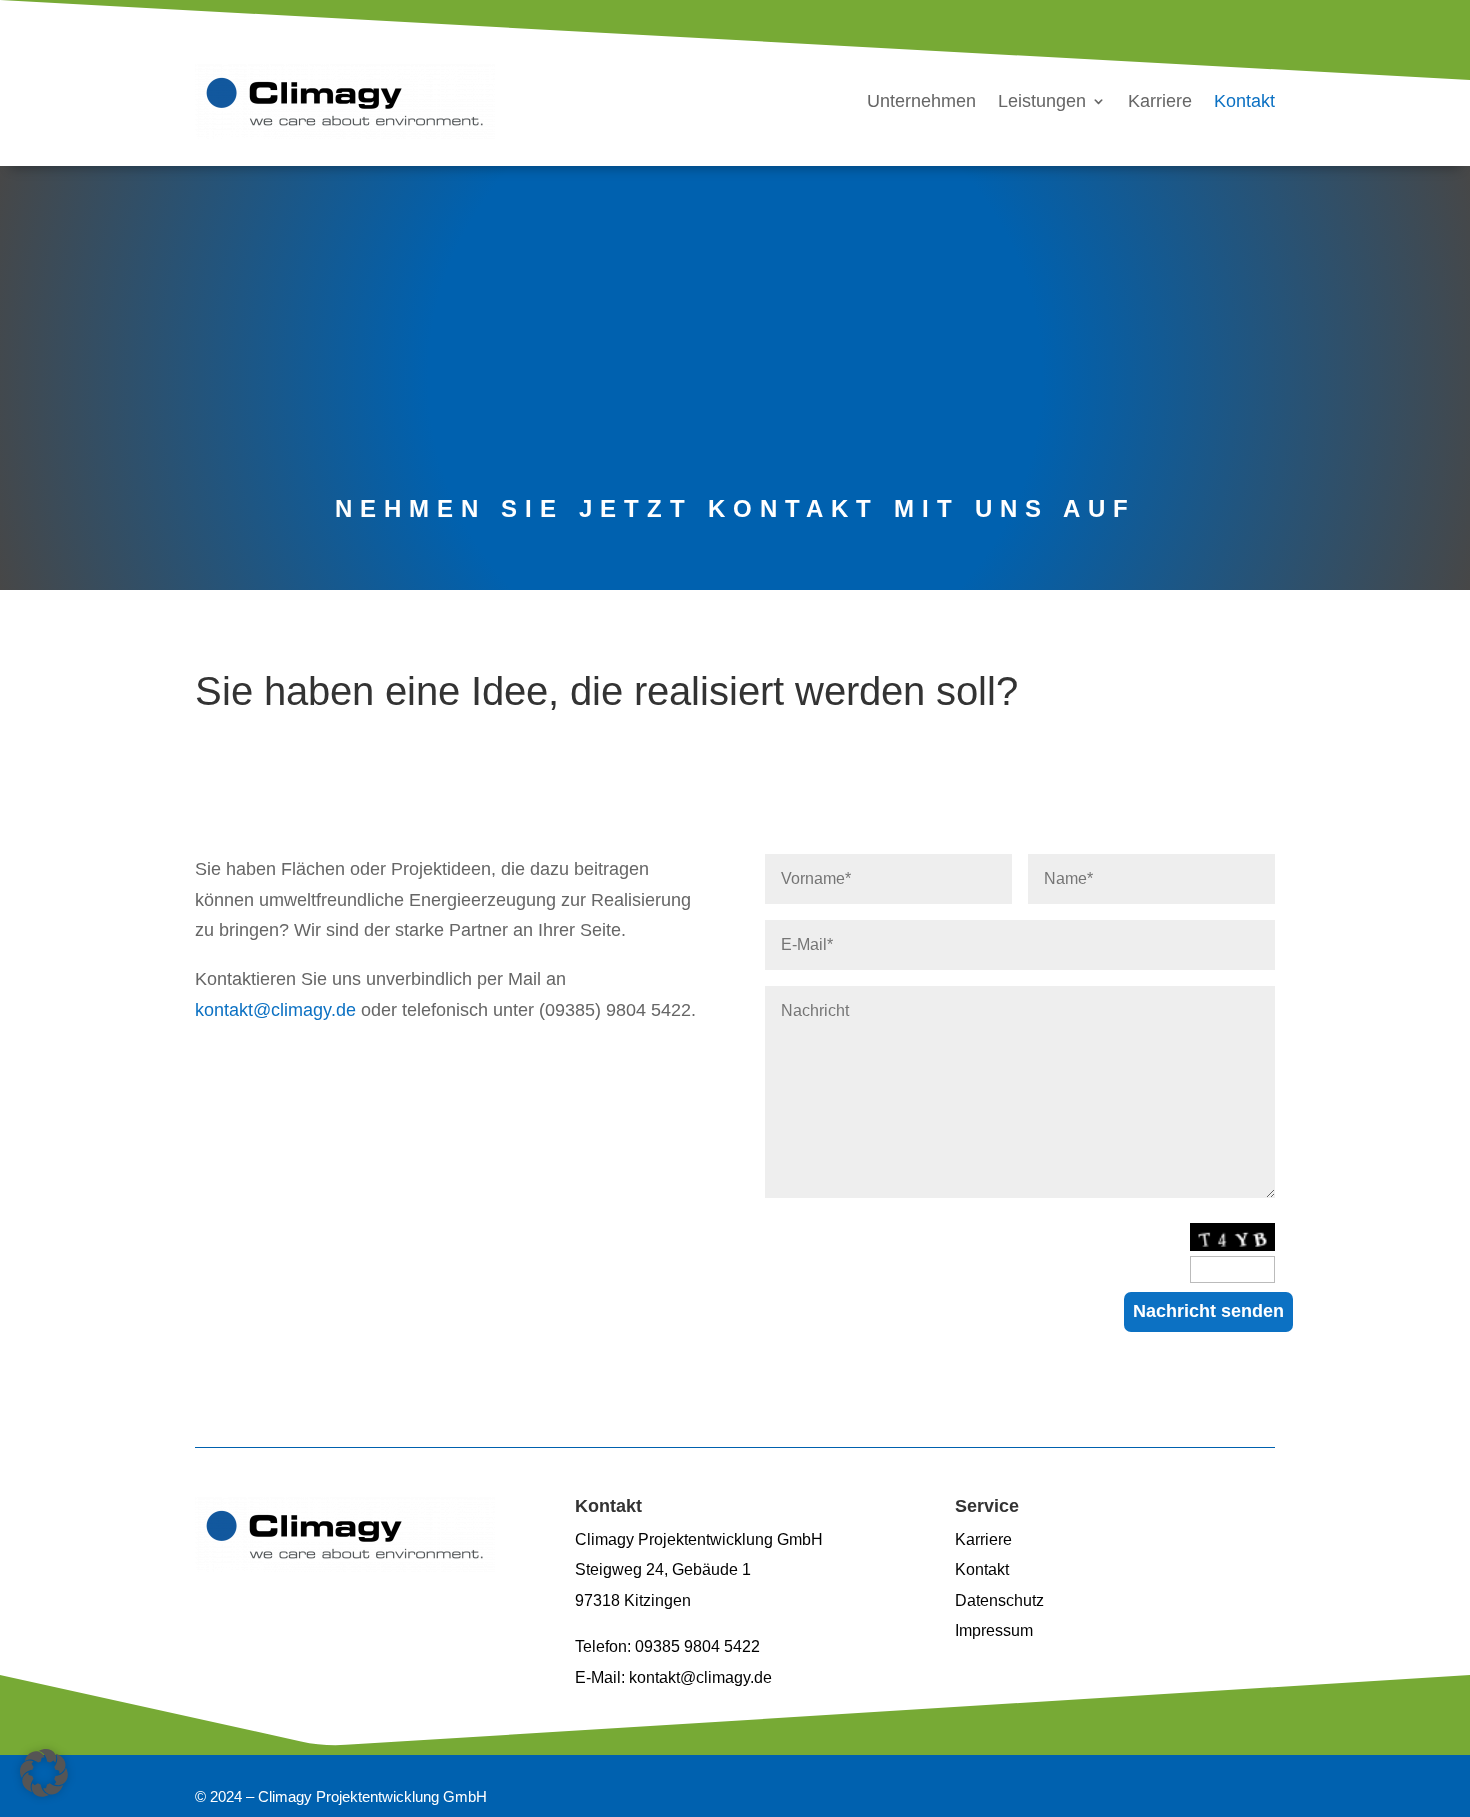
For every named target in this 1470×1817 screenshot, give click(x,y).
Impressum (994, 1630)
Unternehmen (921, 101)
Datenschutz (999, 1600)
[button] (44, 1773)
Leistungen (1042, 101)
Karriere (1160, 101)
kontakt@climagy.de (275, 1010)
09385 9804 (679, 1646)
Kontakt (1244, 101)
